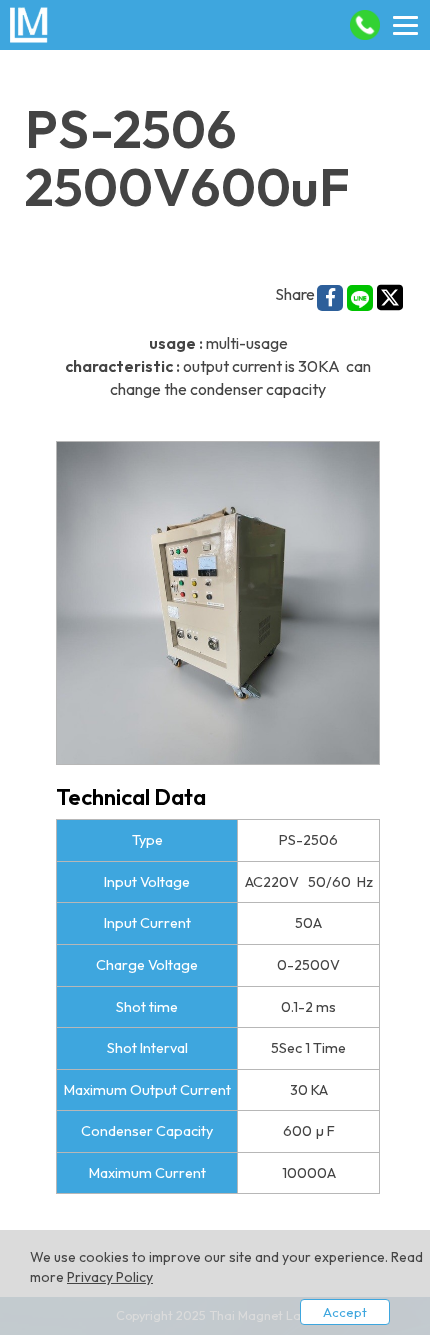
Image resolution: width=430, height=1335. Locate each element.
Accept (345, 1312)
